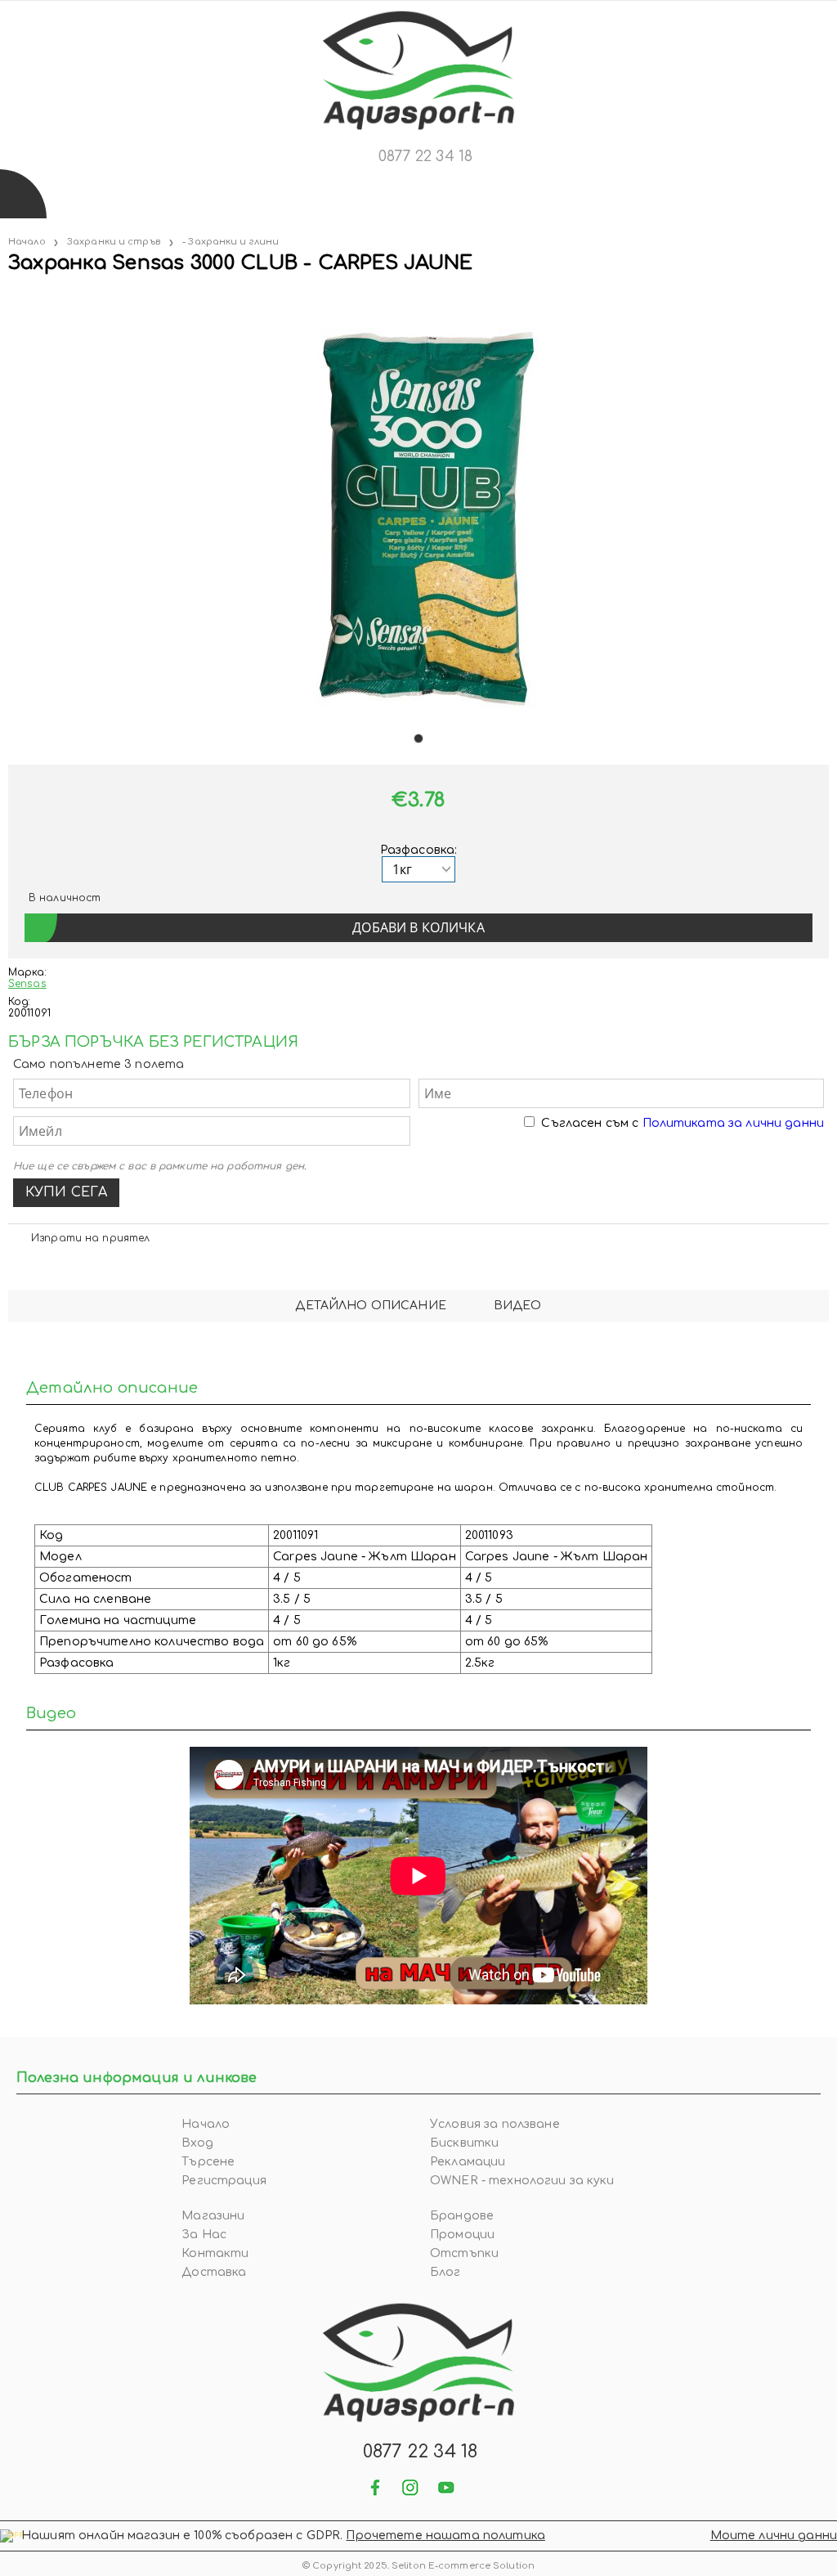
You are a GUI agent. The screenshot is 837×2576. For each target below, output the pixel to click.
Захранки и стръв (114, 242)
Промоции (462, 2235)
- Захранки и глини (231, 242)
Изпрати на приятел (90, 1238)
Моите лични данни (774, 2536)
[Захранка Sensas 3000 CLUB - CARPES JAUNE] (10, 296)
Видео (518, 1306)
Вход (197, 2143)
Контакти (215, 2253)
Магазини (213, 2216)
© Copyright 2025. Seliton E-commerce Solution (418, 2566)
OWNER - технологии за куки (522, 2181)
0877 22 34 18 (425, 156)
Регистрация (224, 2181)
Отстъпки (464, 2253)
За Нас (204, 2235)
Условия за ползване (495, 2124)
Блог (445, 2272)
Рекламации (468, 2162)
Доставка (214, 2272)
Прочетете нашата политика (445, 2536)
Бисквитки (464, 2143)
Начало (27, 242)
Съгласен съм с (683, 1123)
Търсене (208, 2162)
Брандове (462, 2216)
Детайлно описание (370, 1306)
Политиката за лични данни (734, 1123)
